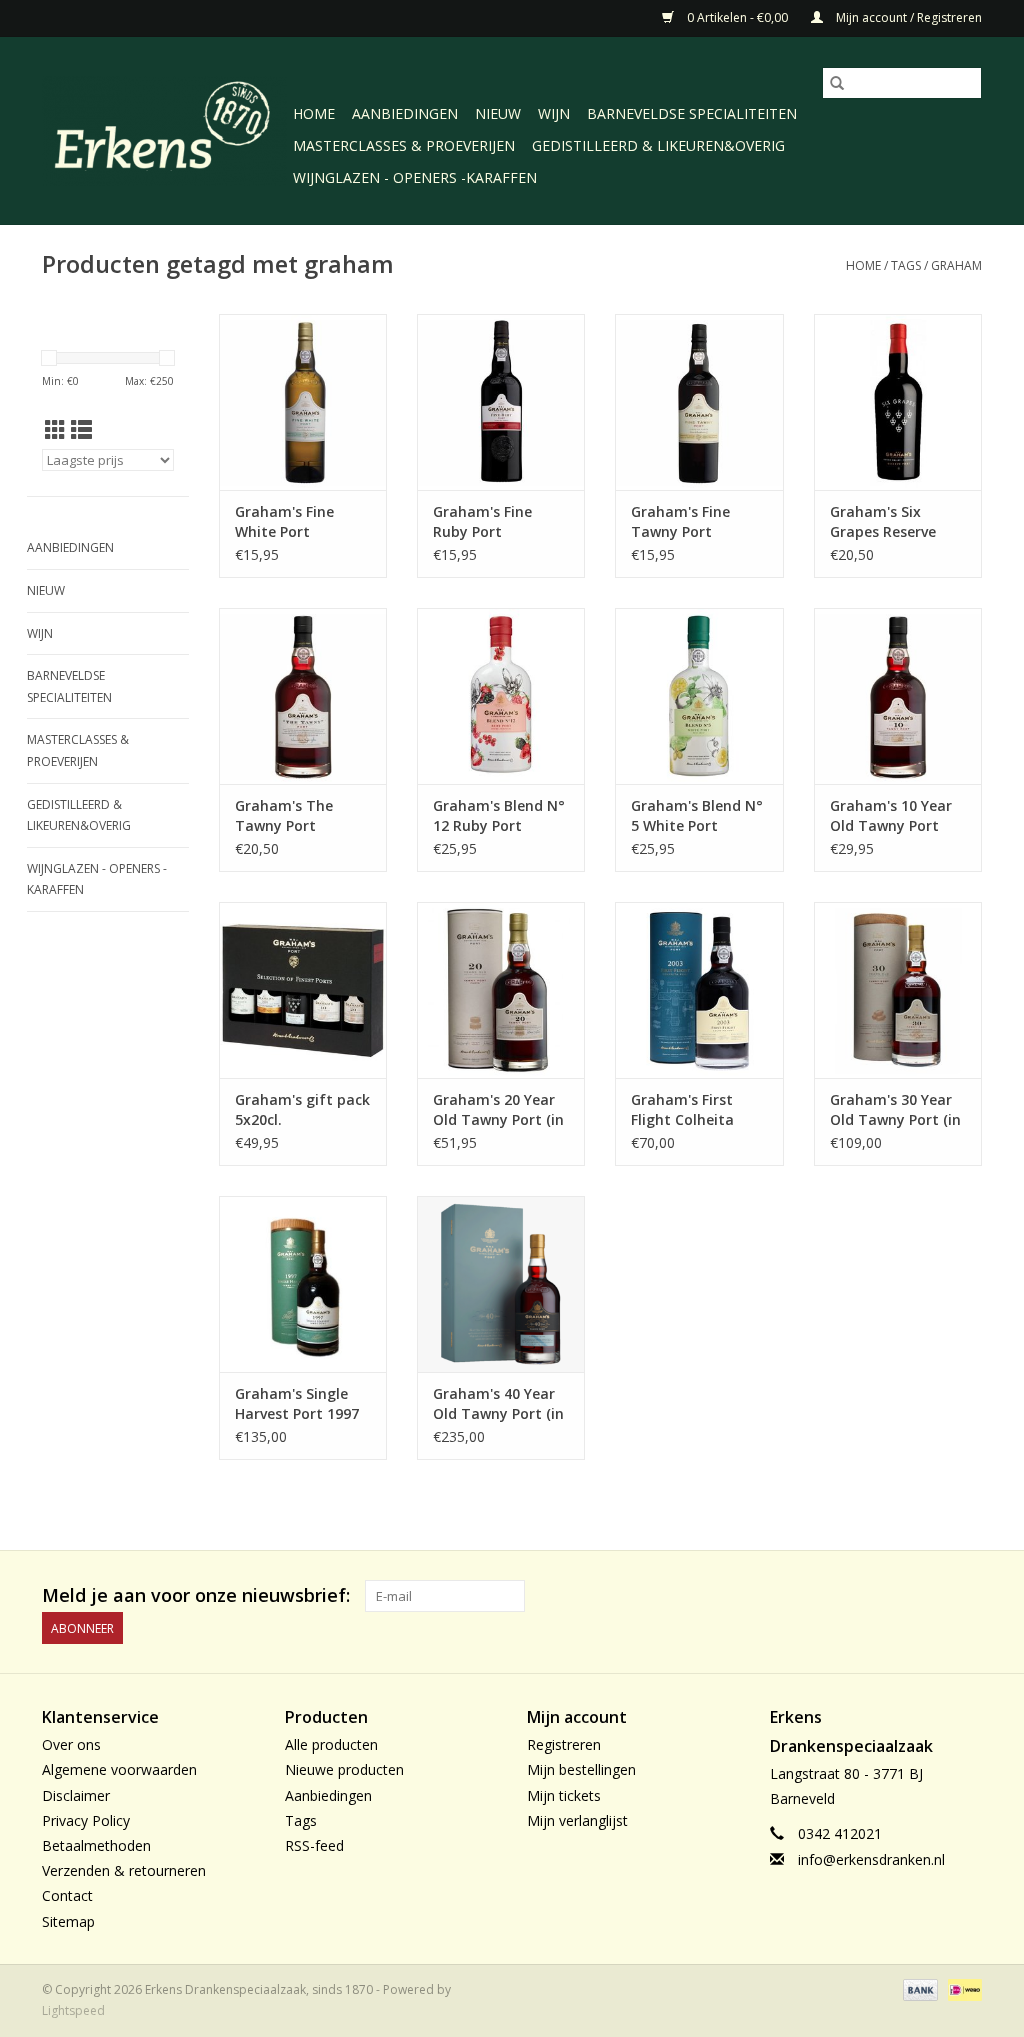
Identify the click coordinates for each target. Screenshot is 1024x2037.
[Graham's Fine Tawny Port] (699, 400)
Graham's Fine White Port (284, 521)
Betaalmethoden (96, 1845)
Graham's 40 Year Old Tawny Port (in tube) (498, 1404)
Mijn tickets (564, 1795)
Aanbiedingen (405, 113)
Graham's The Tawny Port (284, 815)
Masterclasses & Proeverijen (404, 145)
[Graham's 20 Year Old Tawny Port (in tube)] (501, 988)
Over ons (71, 1744)
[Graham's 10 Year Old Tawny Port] (898, 694)
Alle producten (331, 1744)
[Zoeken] (837, 83)
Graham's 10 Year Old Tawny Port (891, 815)
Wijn (554, 113)
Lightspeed (73, 2010)
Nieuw (498, 113)
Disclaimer (76, 1795)
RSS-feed (314, 1845)
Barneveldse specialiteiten (692, 113)
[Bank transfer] (918, 1988)
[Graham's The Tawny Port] (303, 694)
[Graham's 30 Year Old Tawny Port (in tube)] (898, 988)
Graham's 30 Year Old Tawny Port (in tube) (895, 1110)
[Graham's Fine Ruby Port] (501, 400)
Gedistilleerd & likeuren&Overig (658, 145)
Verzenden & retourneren (124, 1870)
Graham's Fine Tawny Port (680, 521)
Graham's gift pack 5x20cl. (302, 1109)
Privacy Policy (86, 1820)
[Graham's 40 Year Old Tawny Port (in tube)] (501, 1282)
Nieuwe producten (344, 1769)
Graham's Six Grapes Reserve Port (883, 522)
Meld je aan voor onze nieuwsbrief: (196, 1595)
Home (314, 113)
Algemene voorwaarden (119, 1769)
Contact (67, 1895)
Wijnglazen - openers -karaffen (415, 177)
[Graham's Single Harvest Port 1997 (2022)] (303, 1282)
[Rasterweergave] (55, 430)
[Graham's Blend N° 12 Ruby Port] (501, 694)
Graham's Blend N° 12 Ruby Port (499, 815)
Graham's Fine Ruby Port (482, 521)
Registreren (564, 1744)
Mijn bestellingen (581, 1769)
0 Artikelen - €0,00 (737, 17)
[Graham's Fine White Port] (303, 400)
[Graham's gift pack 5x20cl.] (303, 988)
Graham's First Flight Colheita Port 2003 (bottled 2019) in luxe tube (695, 1110)
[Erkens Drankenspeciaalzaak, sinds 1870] (164, 128)
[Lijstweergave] (81, 430)
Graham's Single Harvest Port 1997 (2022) (297, 1404)
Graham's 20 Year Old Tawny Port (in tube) (498, 1110)
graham (956, 265)
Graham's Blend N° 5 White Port (697, 815)
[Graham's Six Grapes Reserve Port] (898, 400)
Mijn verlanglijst (577, 1820)
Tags (906, 265)
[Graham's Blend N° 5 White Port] (699, 694)
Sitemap (68, 1921)
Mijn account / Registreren (907, 17)
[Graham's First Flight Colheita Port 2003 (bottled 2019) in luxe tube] (699, 988)
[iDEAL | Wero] (961, 1988)
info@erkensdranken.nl (871, 1859)
